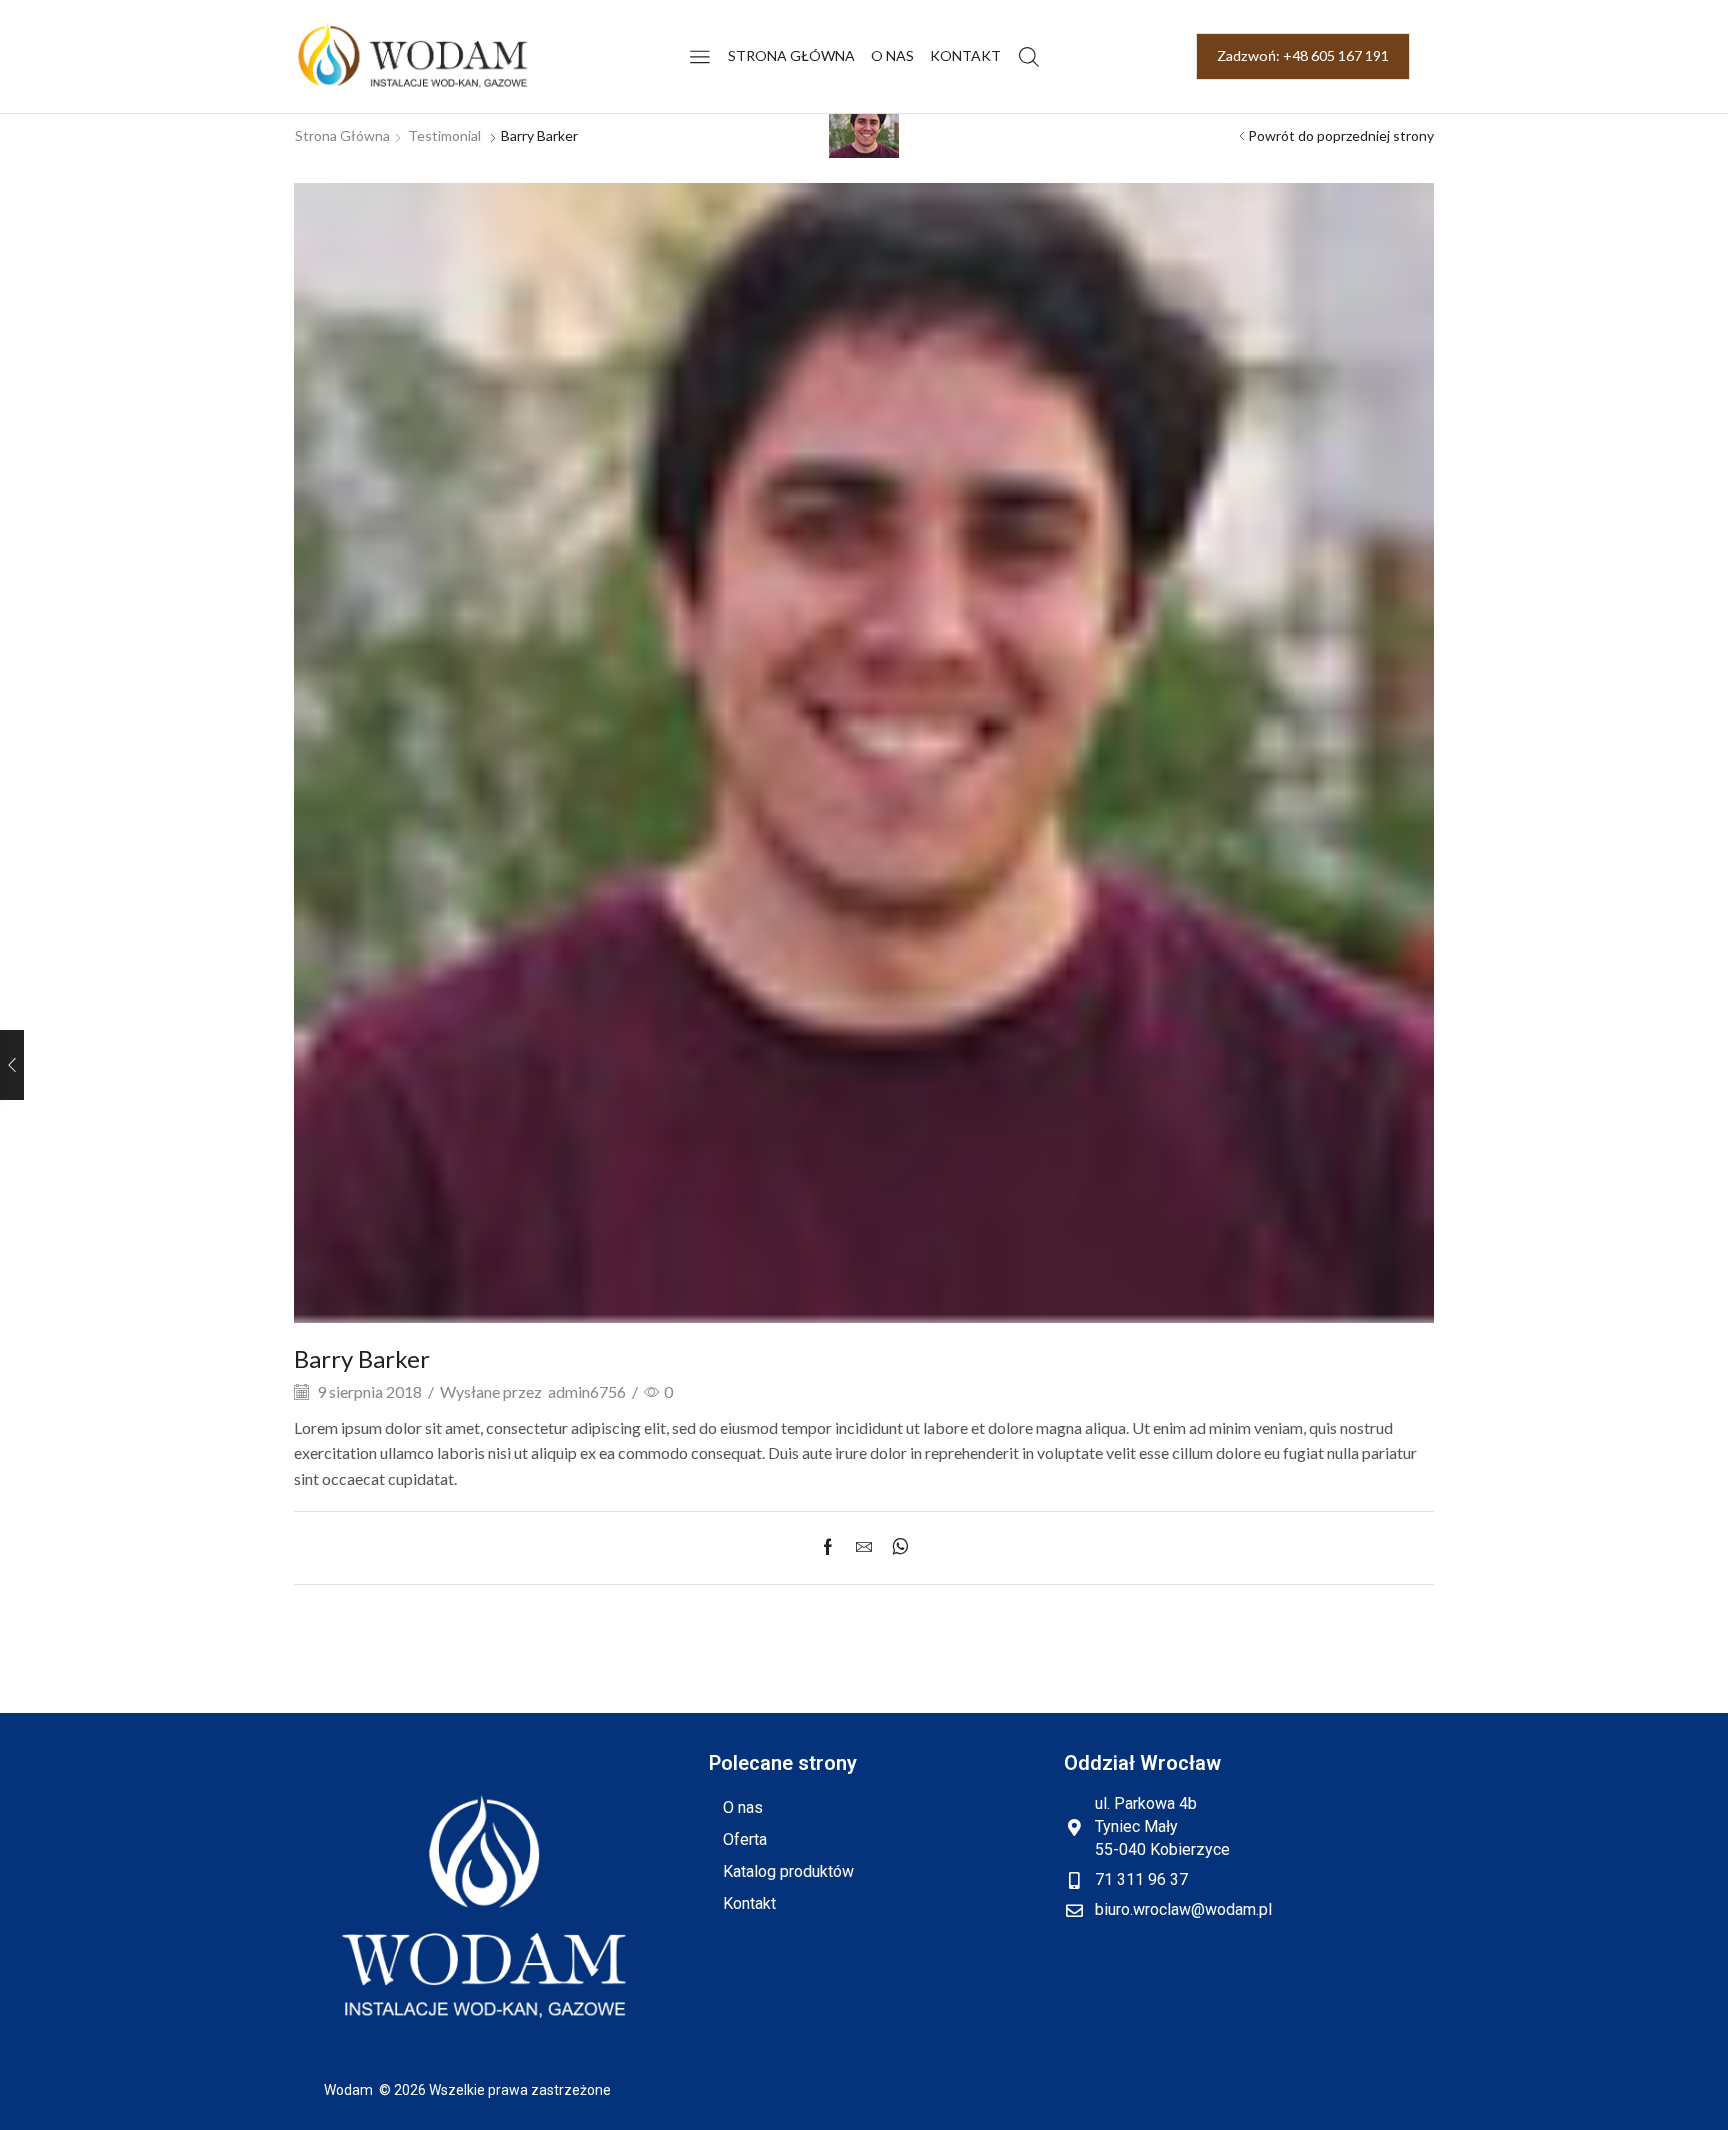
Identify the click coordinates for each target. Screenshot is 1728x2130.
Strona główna (791, 55)
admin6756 (587, 1391)
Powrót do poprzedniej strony (1341, 135)
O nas (892, 55)
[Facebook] (833, 1547)
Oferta (745, 1839)
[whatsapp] (895, 1547)
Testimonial (444, 135)
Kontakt (965, 55)
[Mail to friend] (864, 1547)
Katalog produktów (788, 1871)
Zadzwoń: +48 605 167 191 (1303, 55)
